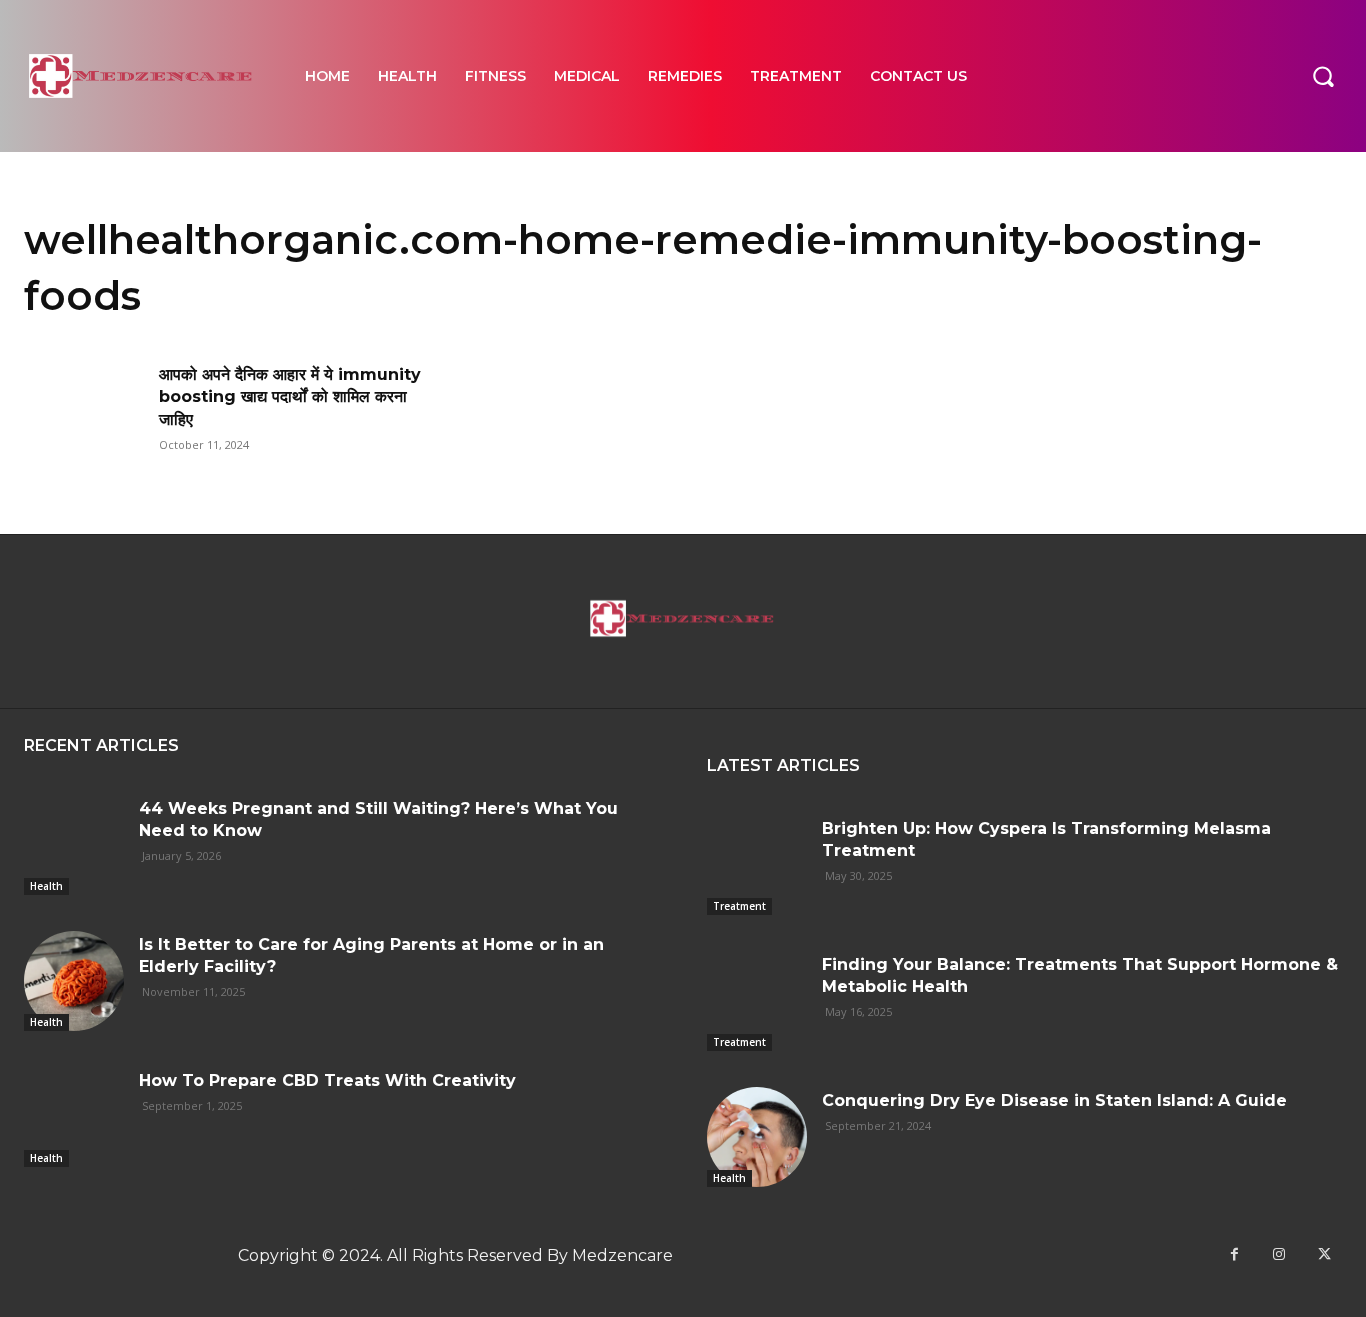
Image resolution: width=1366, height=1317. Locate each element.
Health (46, 886)
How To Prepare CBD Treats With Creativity (327, 1080)
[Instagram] (1279, 1254)
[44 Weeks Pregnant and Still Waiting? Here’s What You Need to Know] (74, 845)
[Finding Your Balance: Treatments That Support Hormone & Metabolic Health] (757, 1001)
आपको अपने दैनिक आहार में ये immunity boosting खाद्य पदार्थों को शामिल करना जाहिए (290, 397)
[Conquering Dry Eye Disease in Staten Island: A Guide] (757, 1137)
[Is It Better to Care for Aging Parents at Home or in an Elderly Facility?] (74, 981)
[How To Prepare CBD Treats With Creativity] (74, 1117)
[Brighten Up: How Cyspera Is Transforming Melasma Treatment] (757, 865)
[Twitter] (1324, 1254)
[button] (1323, 76)
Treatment (739, 906)
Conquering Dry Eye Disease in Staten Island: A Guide (1054, 1100)
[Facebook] (1234, 1254)
